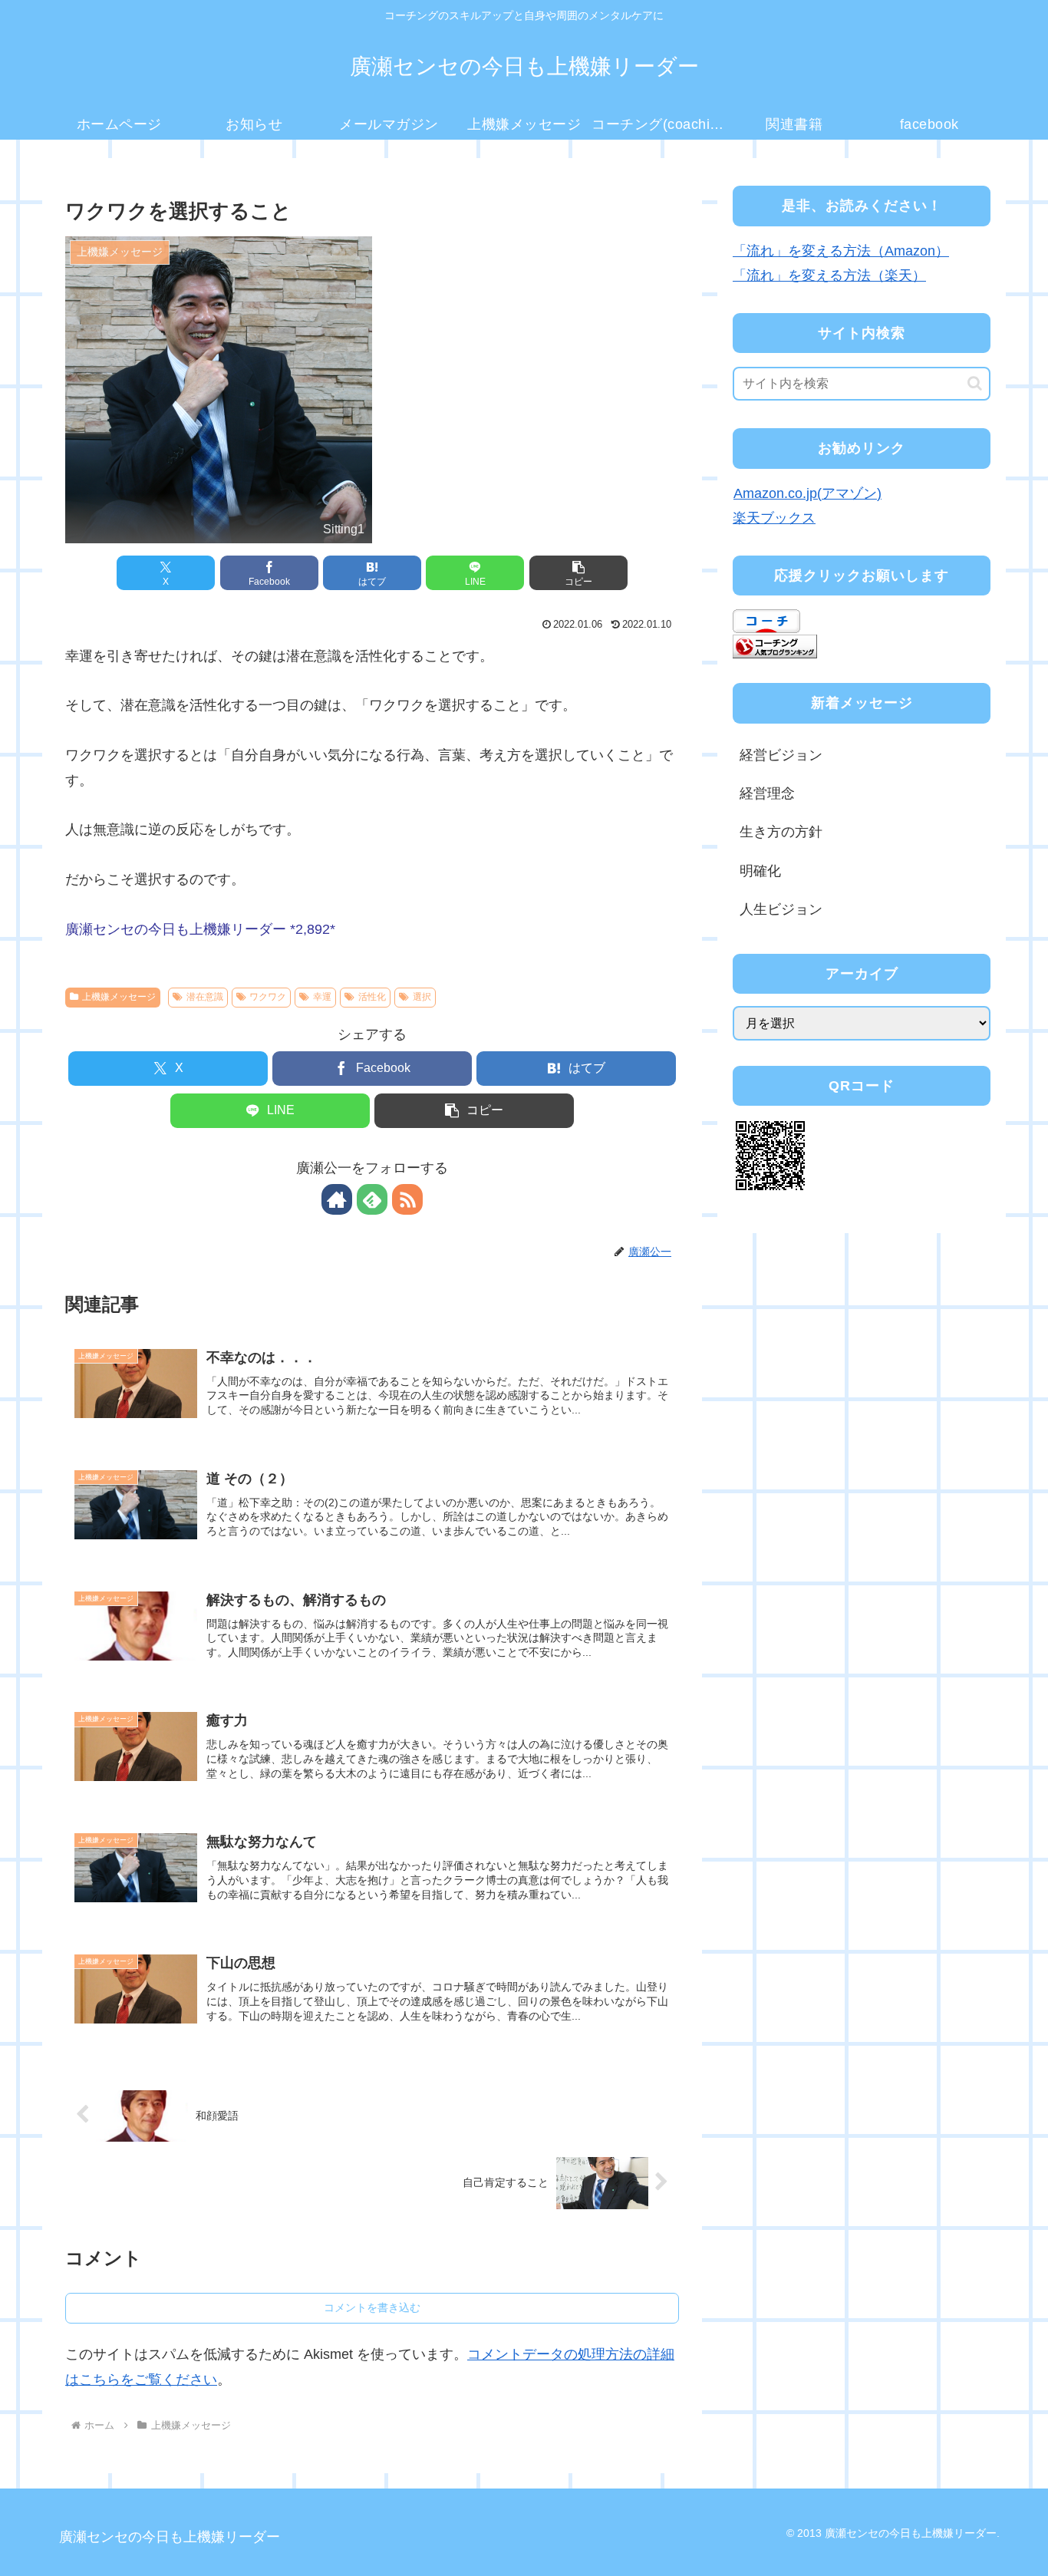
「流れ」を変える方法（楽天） (829, 275)
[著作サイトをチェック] (337, 1199)
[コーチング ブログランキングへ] (775, 645)
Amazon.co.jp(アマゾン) (807, 493)
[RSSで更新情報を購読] (407, 1199)
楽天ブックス (774, 518)
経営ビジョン (781, 755)
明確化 (760, 871)
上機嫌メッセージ (119, 997)
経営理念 (767, 793)
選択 (422, 997)
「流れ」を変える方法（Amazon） (841, 251)
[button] (578, 573)
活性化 (372, 997)
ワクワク (268, 997)
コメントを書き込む (372, 2307)
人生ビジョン (781, 909)
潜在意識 (205, 997)
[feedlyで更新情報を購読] (372, 1199)
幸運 (322, 997)
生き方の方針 (781, 832)
